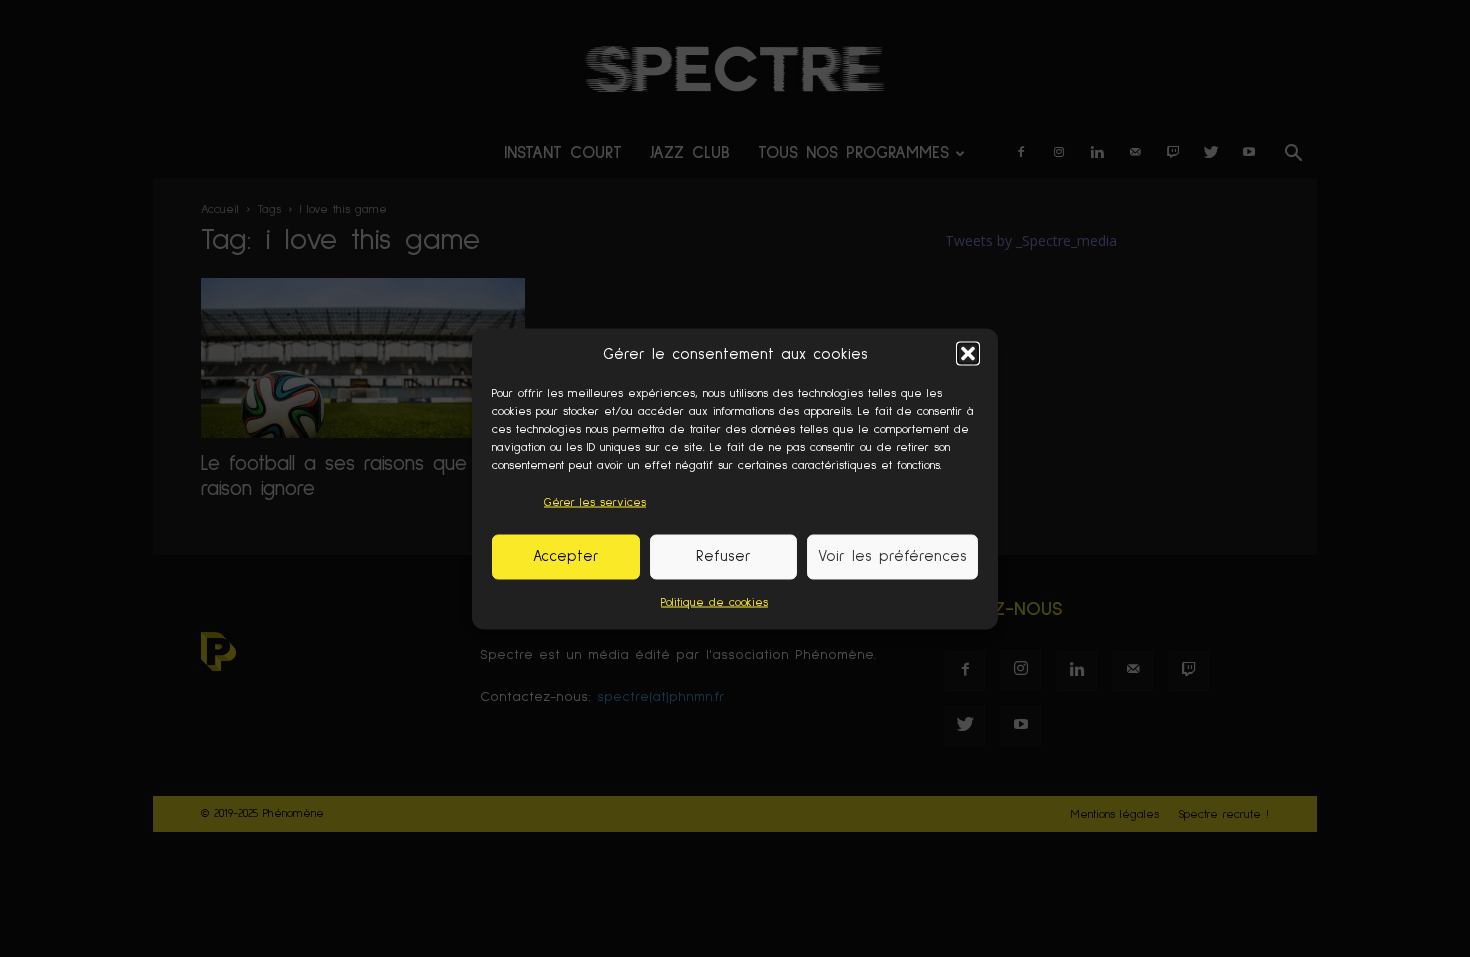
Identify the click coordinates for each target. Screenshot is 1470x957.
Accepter (566, 556)
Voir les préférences (892, 556)
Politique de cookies (714, 602)
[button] (968, 354)
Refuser (723, 556)
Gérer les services (595, 502)
